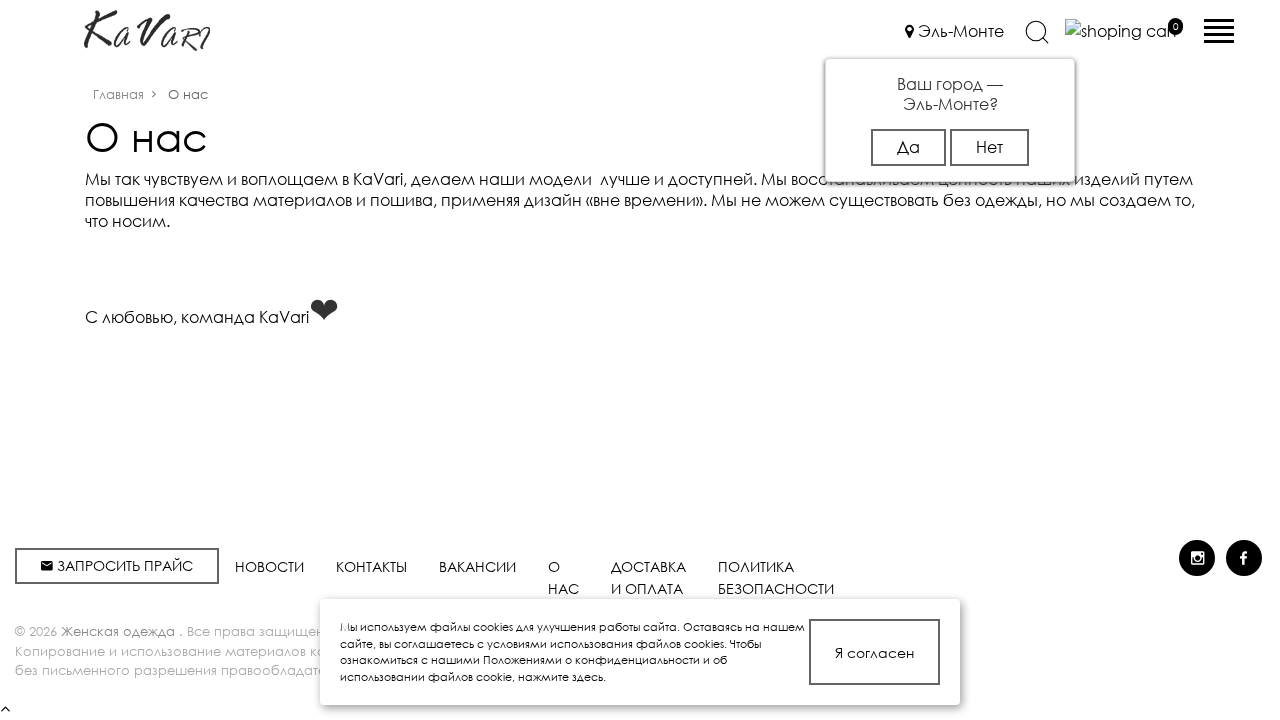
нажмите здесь (560, 677)
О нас (563, 577)
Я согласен (874, 652)
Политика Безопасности (776, 577)
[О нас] (147, 28)
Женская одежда (120, 631)
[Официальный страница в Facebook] (1244, 558)
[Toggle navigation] (1219, 27)
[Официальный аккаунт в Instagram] (1197, 558)
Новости (269, 566)
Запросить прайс (123, 565)
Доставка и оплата (648, 577)
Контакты (371, 566)
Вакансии (477, 566)
